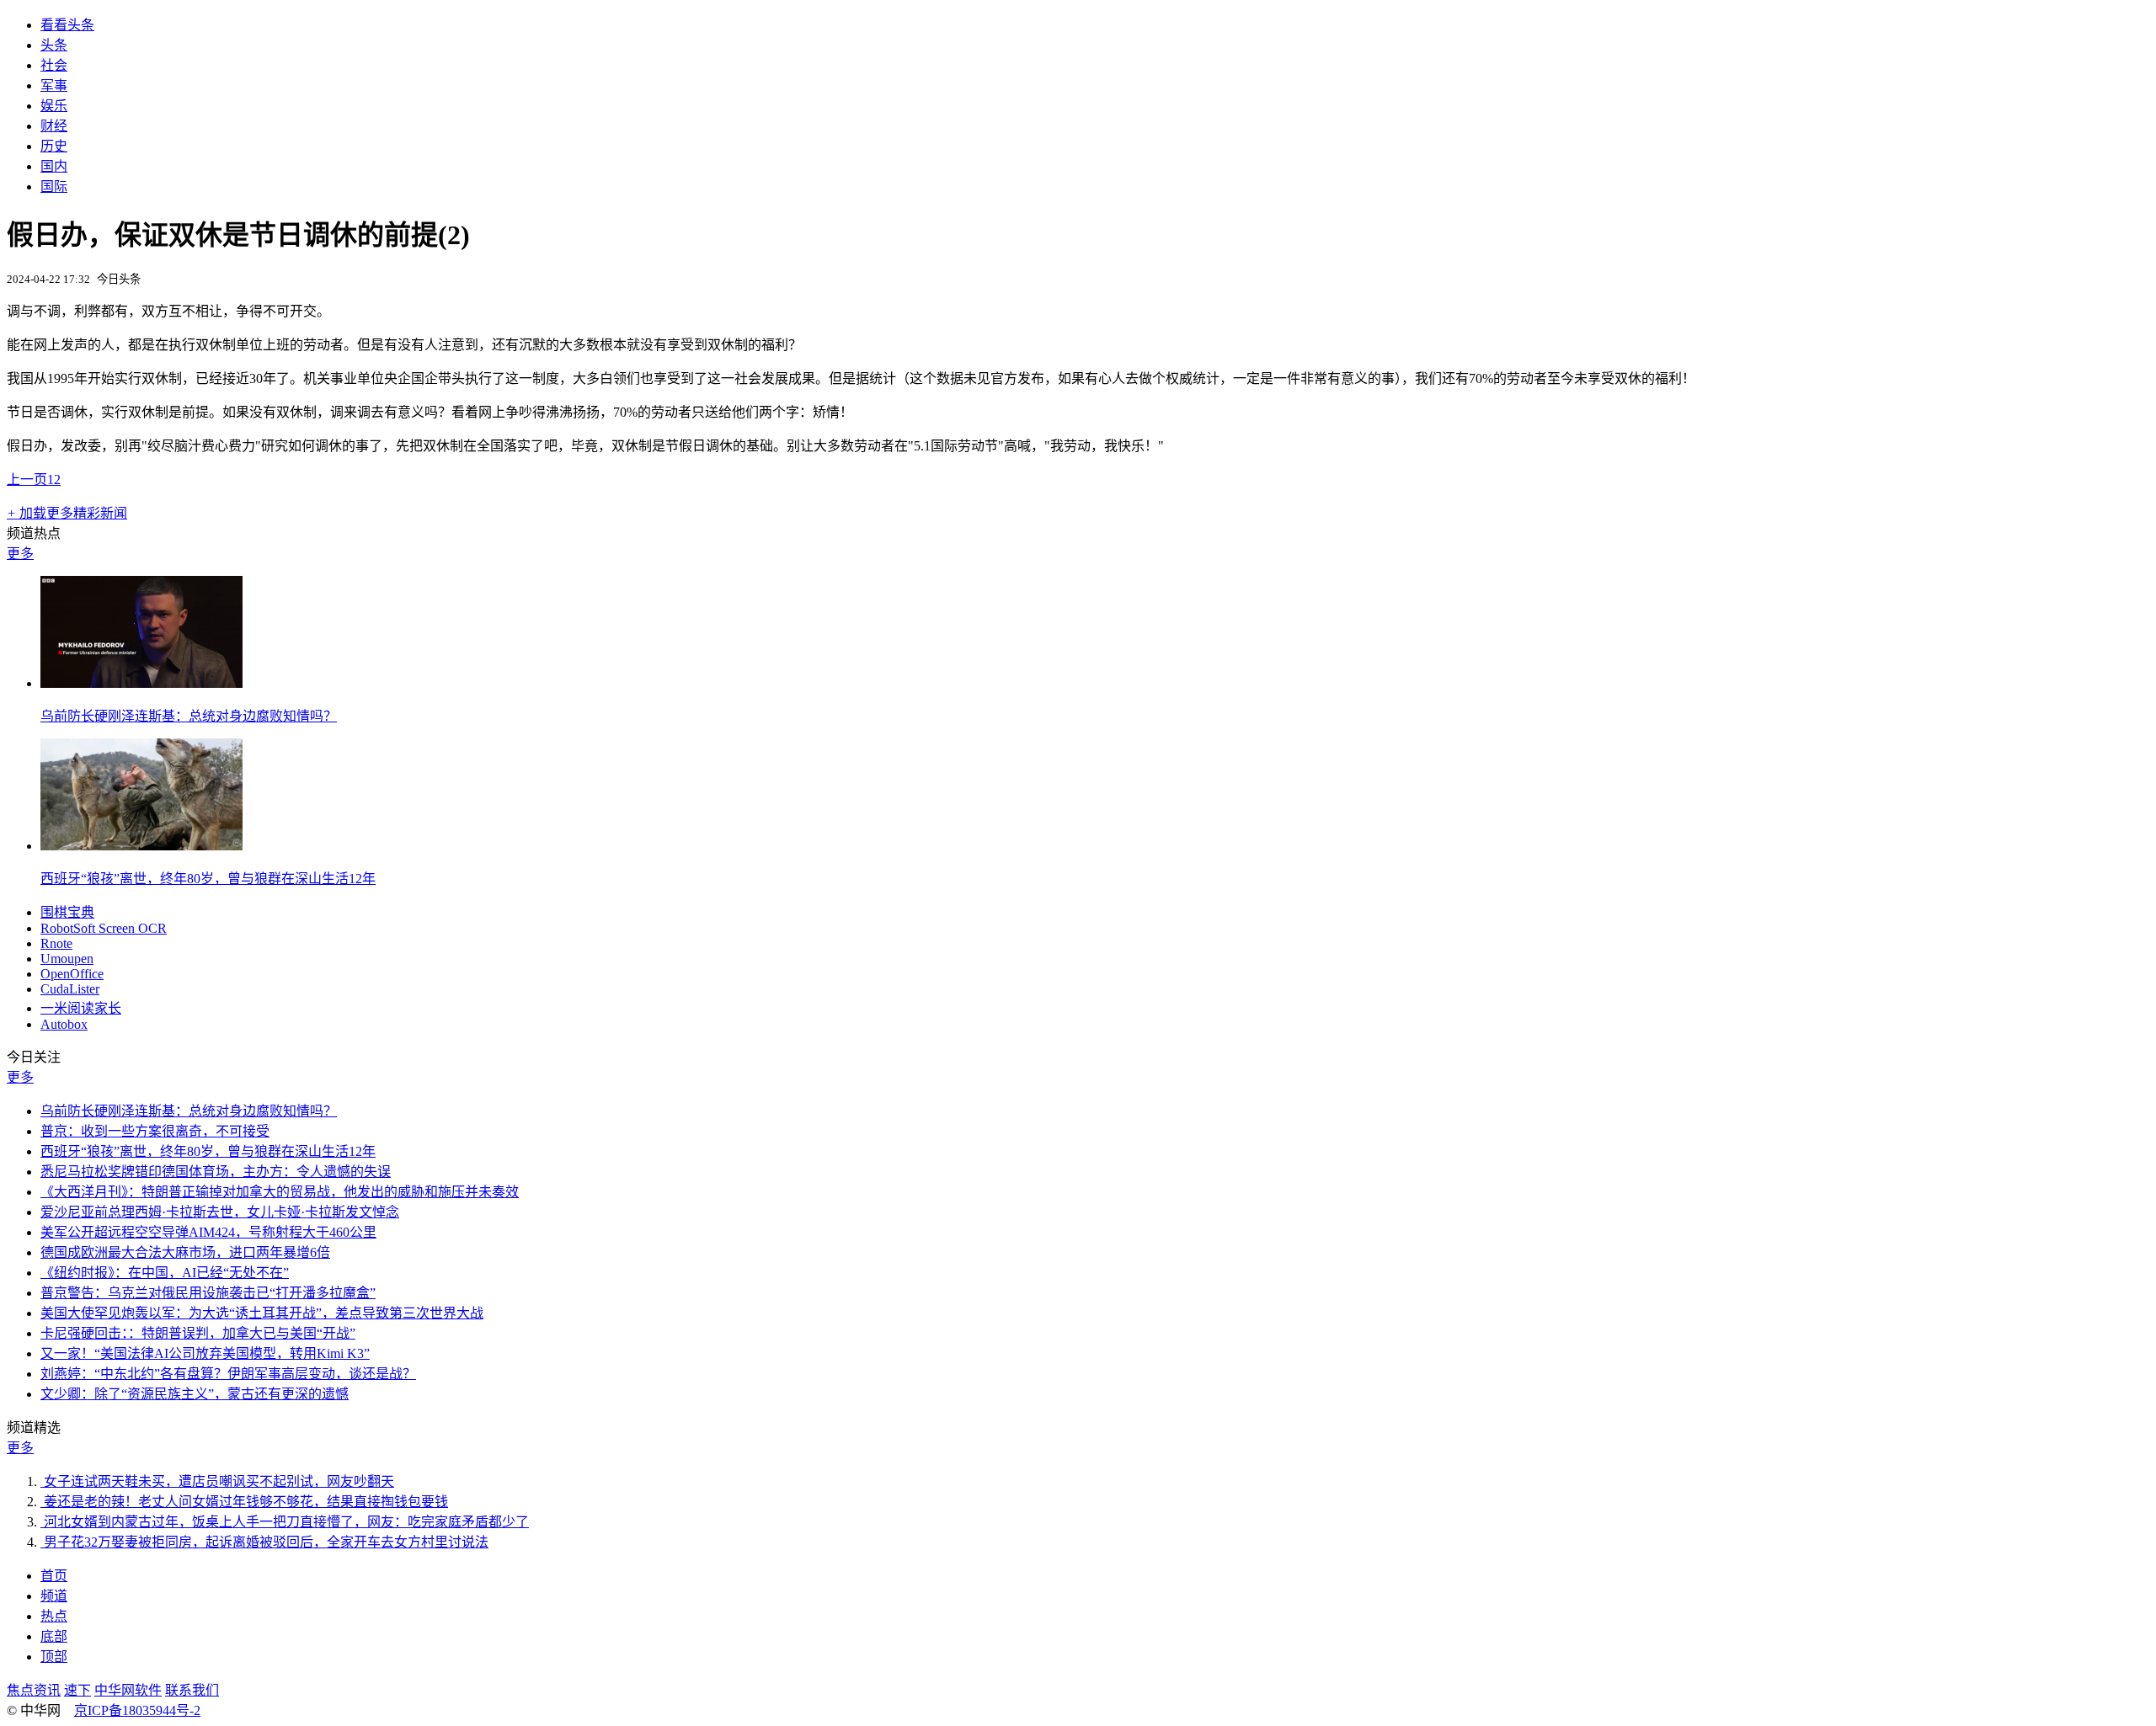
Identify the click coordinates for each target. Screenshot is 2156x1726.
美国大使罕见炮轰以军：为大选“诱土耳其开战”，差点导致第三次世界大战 (262, 1313)
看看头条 (67, 25)
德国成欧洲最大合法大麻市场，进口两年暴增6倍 (185, 1252)
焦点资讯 (34, 1690)
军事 (54, 85)
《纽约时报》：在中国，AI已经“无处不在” (165, 1273)
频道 (54, 1596)
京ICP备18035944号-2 (137, 1710)
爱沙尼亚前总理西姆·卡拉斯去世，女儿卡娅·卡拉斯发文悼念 (220, 1212)
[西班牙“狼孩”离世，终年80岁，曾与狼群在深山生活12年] (141, 846)
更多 (20, 554)
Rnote (56, 943)
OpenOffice (72, 974)
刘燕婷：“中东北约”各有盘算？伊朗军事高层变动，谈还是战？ (228, 1374)
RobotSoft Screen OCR (104, 928)
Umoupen (67, 959)
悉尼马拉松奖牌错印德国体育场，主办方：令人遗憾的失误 (216, 1172)
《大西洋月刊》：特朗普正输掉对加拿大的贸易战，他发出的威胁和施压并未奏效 (280, 1192)
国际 (54, 186)
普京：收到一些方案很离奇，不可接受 (155, 1131)
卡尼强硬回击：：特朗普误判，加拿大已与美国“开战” (198, 1333)
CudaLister (70, 989)
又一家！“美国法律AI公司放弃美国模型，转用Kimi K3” (205, 1353)
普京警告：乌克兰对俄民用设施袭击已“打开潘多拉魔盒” (208, 1293)
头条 (54, 45)
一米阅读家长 (81, 1008)
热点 (54, 1616)
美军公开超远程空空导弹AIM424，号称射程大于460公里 (208, 1232)
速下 (77, 1690)
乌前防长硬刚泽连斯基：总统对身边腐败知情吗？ (189, 716)
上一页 (27, 479)
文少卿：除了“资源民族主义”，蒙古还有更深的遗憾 (195, 1394)
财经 (54, 126)
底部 (54, 1636)
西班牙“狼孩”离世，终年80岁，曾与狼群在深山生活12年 (208, 879)
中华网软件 (128, 1690)
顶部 (54, 1657)
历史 (54, 146)
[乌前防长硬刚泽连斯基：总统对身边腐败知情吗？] (141, 683)
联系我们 (192, 1690)
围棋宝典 (67, 912)
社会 (54, 65)
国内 (54, 166)
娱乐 (54, 106)
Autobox (64, 1024)
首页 (54, 1576)
